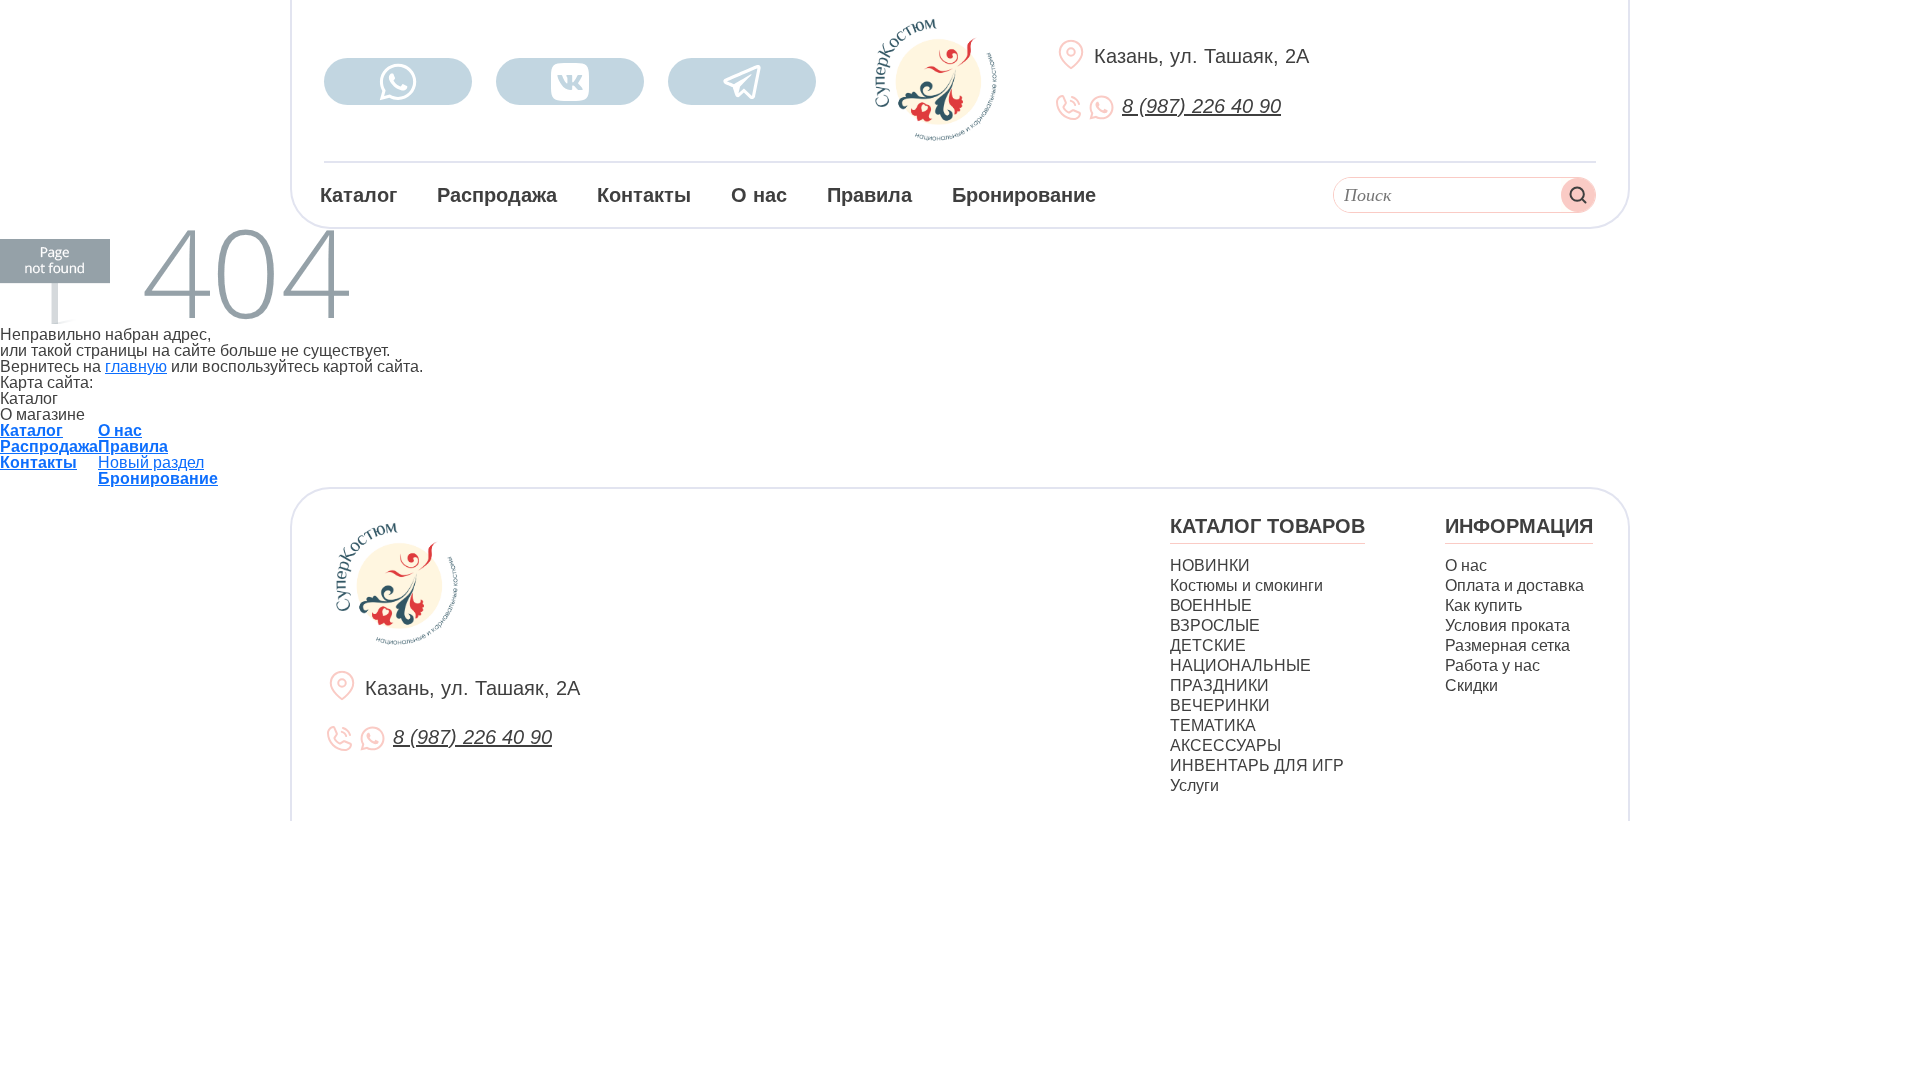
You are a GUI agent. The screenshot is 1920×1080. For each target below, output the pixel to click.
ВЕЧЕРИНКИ (1220, 705)
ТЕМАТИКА (1213, 725)
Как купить (1483, 605)
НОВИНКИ (1210, 565)
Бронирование (1024, 195)
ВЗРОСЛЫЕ (1215, 625)
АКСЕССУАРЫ (1225, 745)
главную (136, 366)
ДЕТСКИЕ (1208, 645)
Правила (869, 195)
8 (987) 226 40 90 (1201, 106)
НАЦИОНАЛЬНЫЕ (1240, 665)
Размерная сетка (1507, 645)
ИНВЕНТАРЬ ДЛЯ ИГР (1257, 765)
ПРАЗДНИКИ (1219, 685)
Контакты (644, 195)
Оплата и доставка (1514, 585)
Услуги (1194, 785)
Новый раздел (151, 462)
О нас (759, 195)
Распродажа (497, 195)
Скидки (1471, 685)
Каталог (358, 195)
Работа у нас (1492, 665)
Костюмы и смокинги (1246, 585)
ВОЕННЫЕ (1211, 605)
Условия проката (1507, 625)
